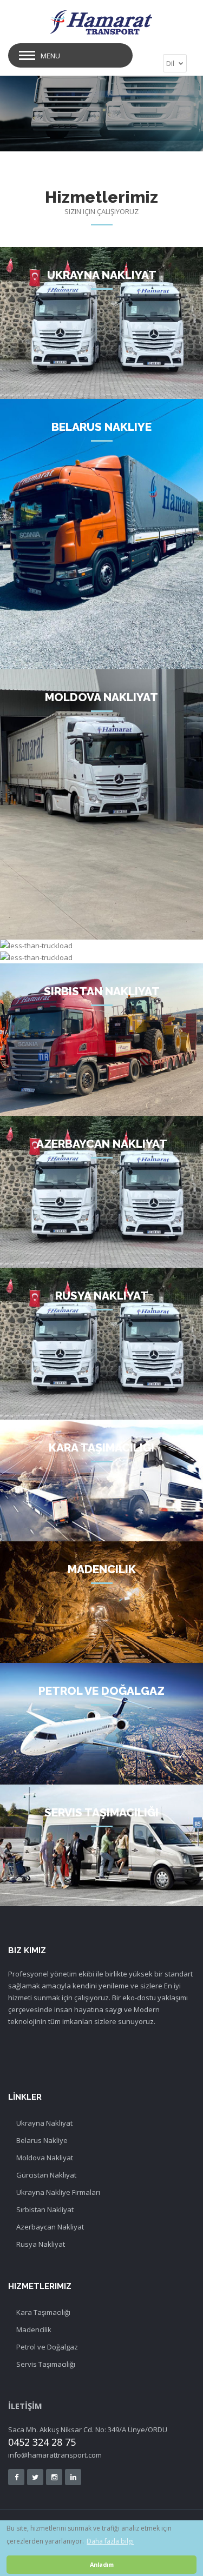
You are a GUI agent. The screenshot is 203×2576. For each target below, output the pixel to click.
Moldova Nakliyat (45, 2158)
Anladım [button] (102, 2564)
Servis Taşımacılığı (46, 2364)
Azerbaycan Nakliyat (50, 2227)
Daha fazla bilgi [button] (110, 2541)
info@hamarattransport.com (55, 2455)
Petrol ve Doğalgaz (47, 2347)
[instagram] (54, 2477)
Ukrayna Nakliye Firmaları (58, 2192)
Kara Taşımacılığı (43, 2312)
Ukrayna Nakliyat (44, 2123)
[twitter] (35, 2477)
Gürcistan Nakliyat (46, 2175)
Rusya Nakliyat (41, 2244)
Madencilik (34, 2329)
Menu (50, 56)
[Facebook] (16, 2477)
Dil (171, 63)
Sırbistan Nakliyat (45, 2209)
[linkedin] (73, 2477)
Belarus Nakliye (42, 2140)
